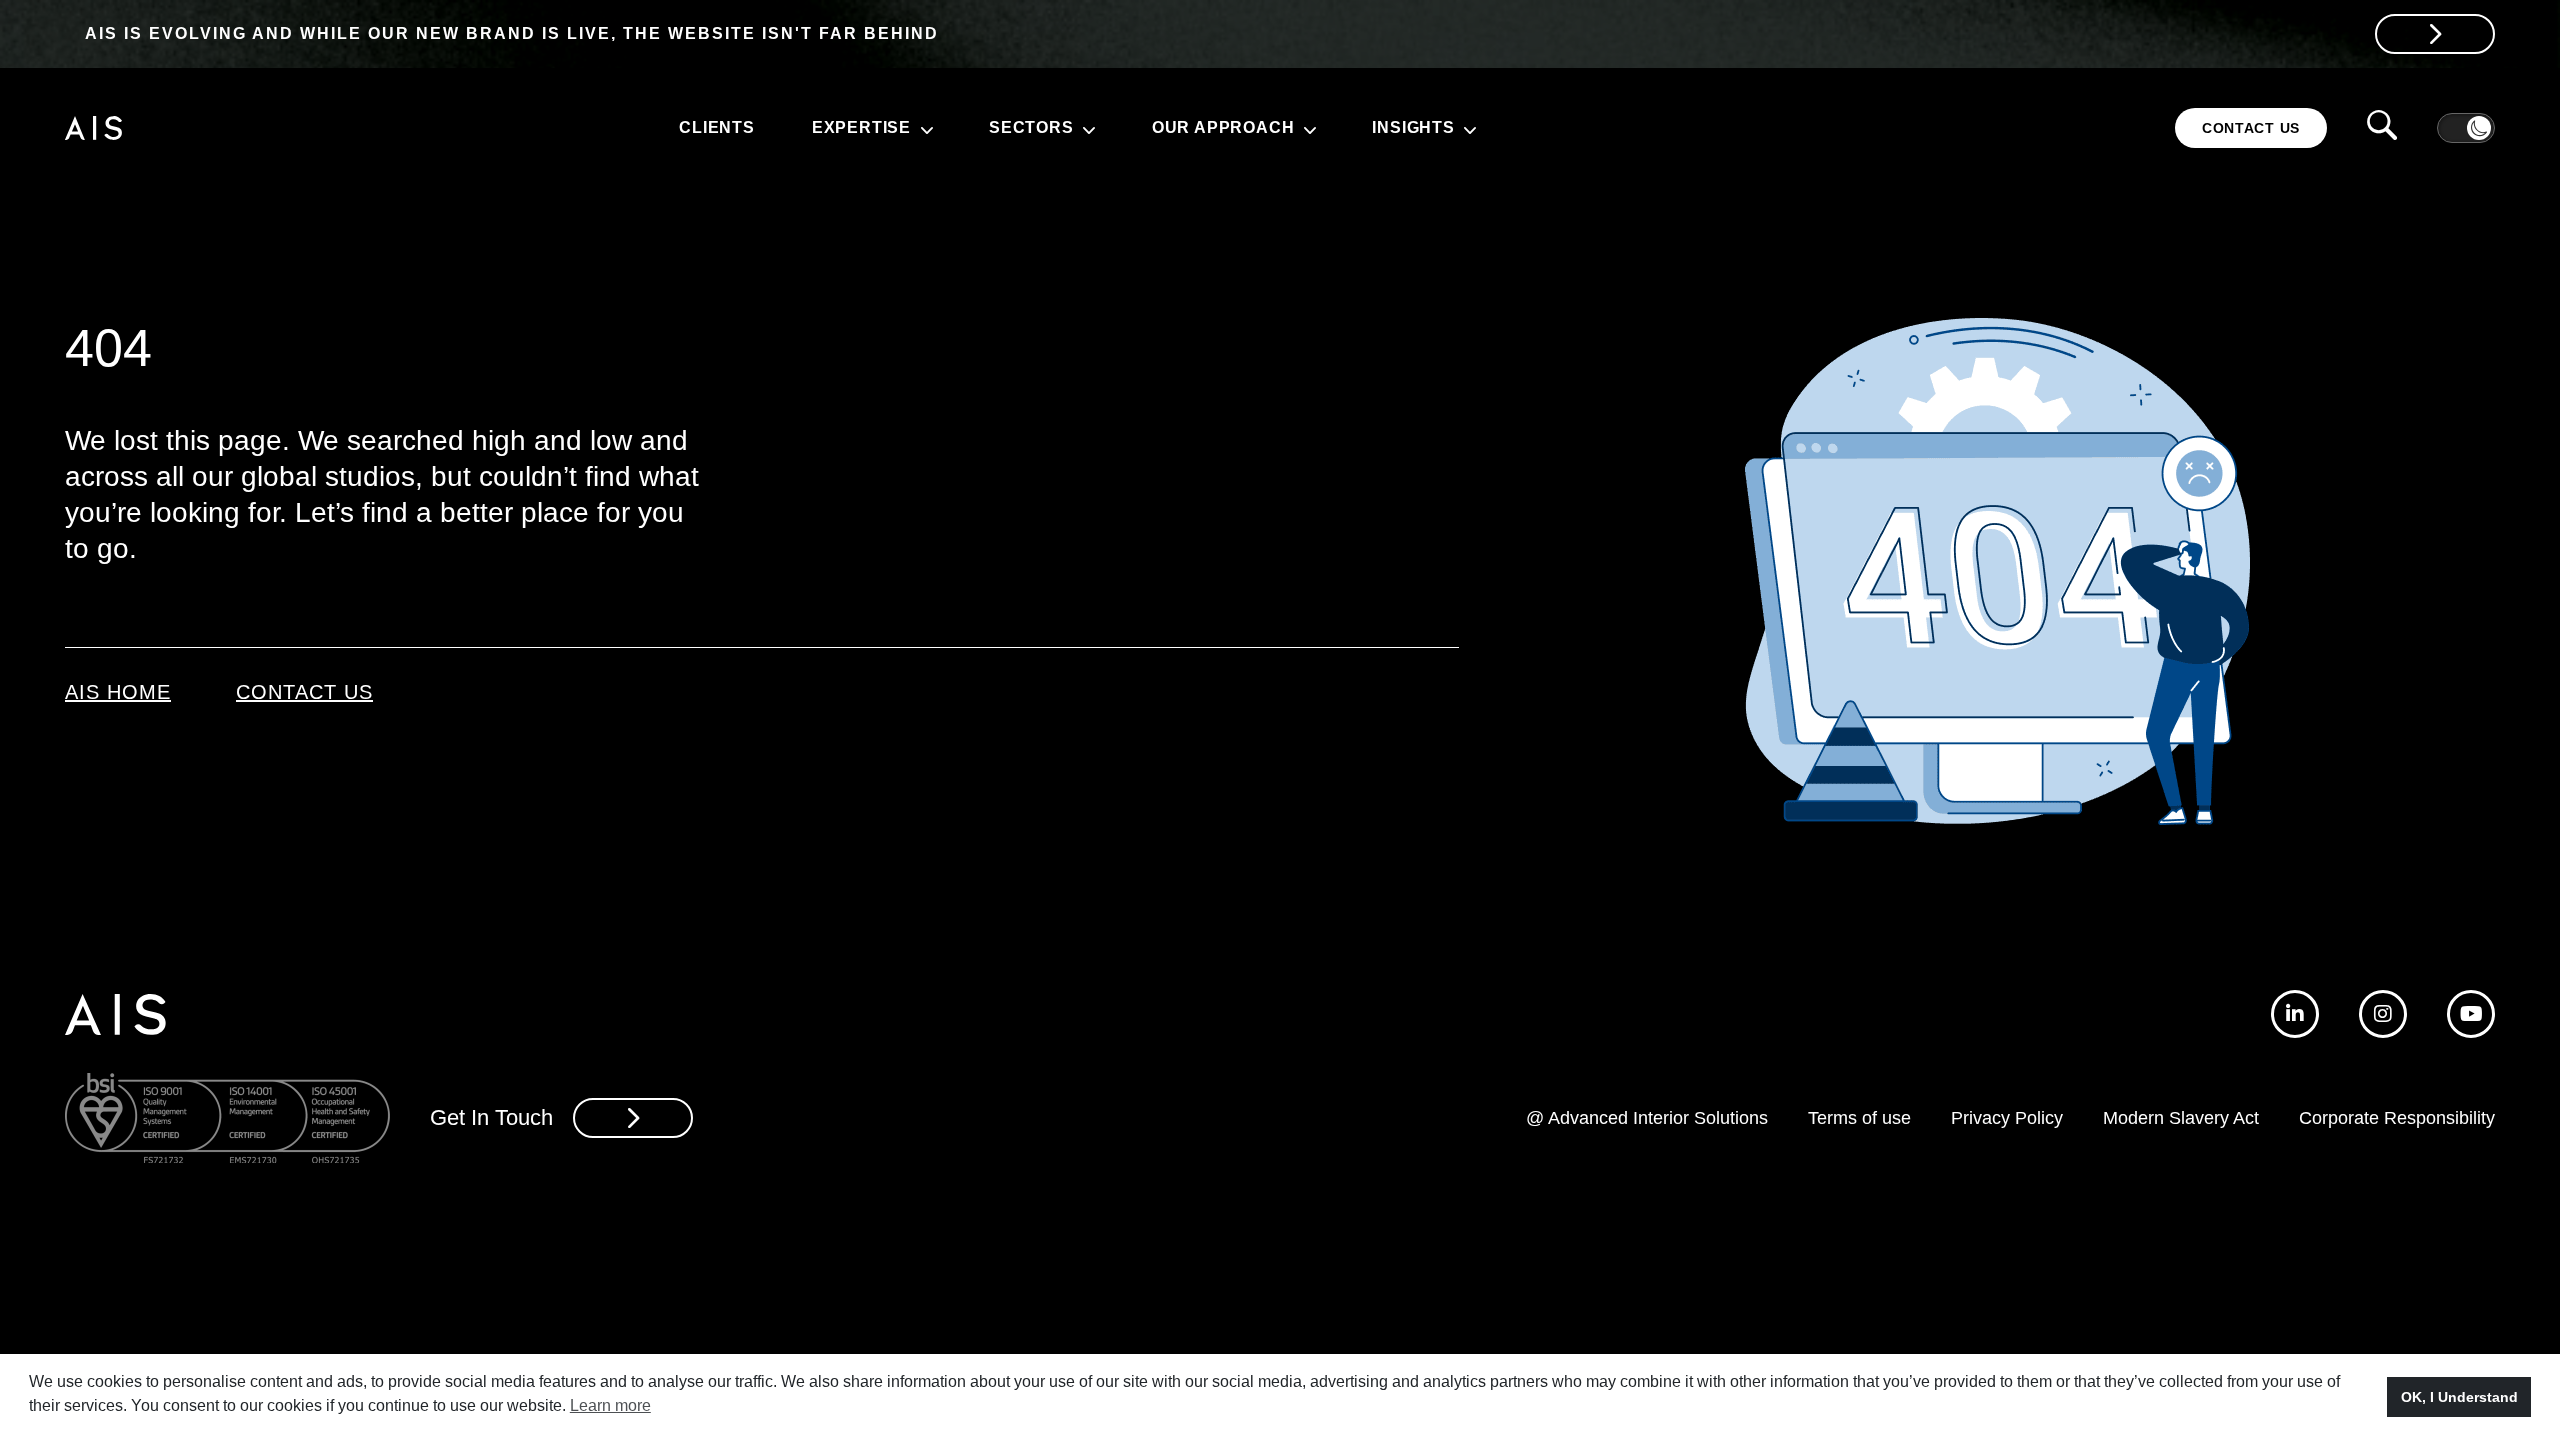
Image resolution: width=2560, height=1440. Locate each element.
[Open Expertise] (924, 128)
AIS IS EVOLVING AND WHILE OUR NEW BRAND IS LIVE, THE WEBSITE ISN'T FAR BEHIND (512, 33)
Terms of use (1859, 1118)
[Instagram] (2383, 1014)
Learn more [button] (610, 1405)
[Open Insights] (1468, 128)
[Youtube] (2471, 1014)
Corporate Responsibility (2397, 1118)
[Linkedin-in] (2295, 1014)
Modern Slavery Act (2181, 1118)
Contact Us (304, 692)
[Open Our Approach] (1307, 128)
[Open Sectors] (1087, 128)
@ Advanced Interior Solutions (1647, 1118)
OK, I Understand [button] (2459, 1397)
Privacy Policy (2007, 1118)
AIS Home (118, 692)
